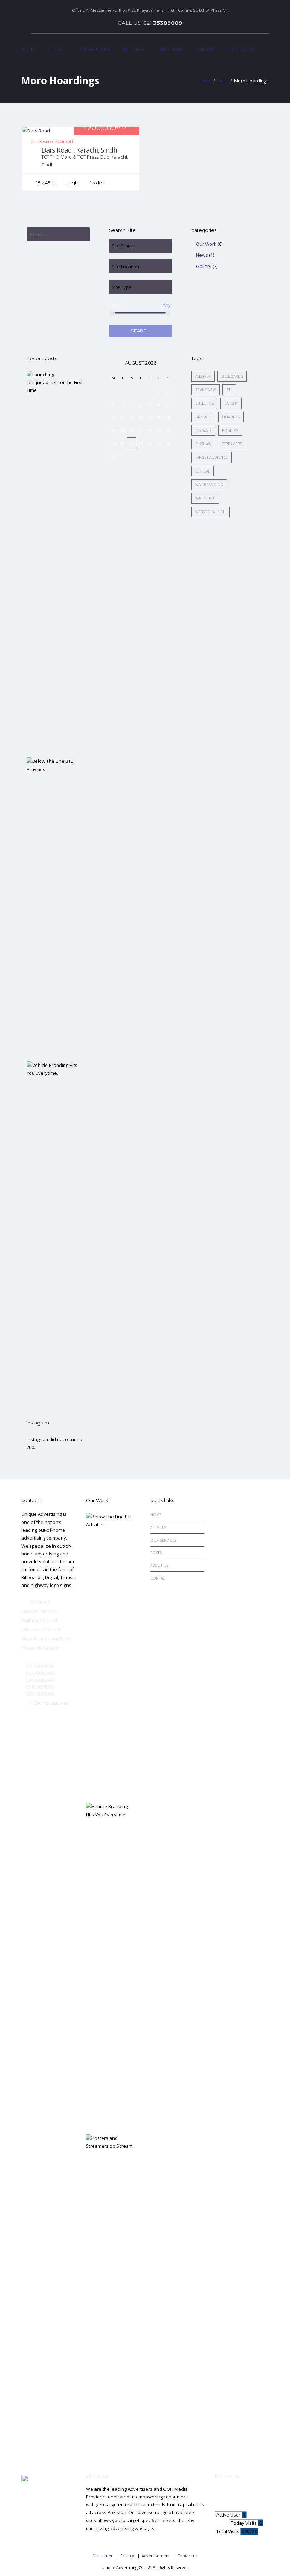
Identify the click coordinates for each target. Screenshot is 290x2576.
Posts (156, 1553)
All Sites (158, 1527)
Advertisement (156, 2556)
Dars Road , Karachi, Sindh (79, 150)
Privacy (127, 2556)
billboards (232, 376)
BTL (229, 390)
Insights (134, 49)
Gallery (204, 266)
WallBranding (209, 485)
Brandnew (205, 390)
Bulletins (204, 403)
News (202, 255)
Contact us (187, 2556)
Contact (159, 1578)
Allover (203, 376)
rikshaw (203, 444)
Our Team (171, 49)
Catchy (231, 403)
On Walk (203, 430)
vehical (202, 471)
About (206, 49)
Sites (56, 49)
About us (159, 1565)
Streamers (232, 444)
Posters (230, 430)
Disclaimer (103, 2556)
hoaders (231, 417)
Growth (203, 417)
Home (28, 49)
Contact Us (243, 49)
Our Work (206, 244)
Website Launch (210, 512)
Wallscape (205, 498)
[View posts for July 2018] (114, 363)
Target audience (211, 457)
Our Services (93, 49)
